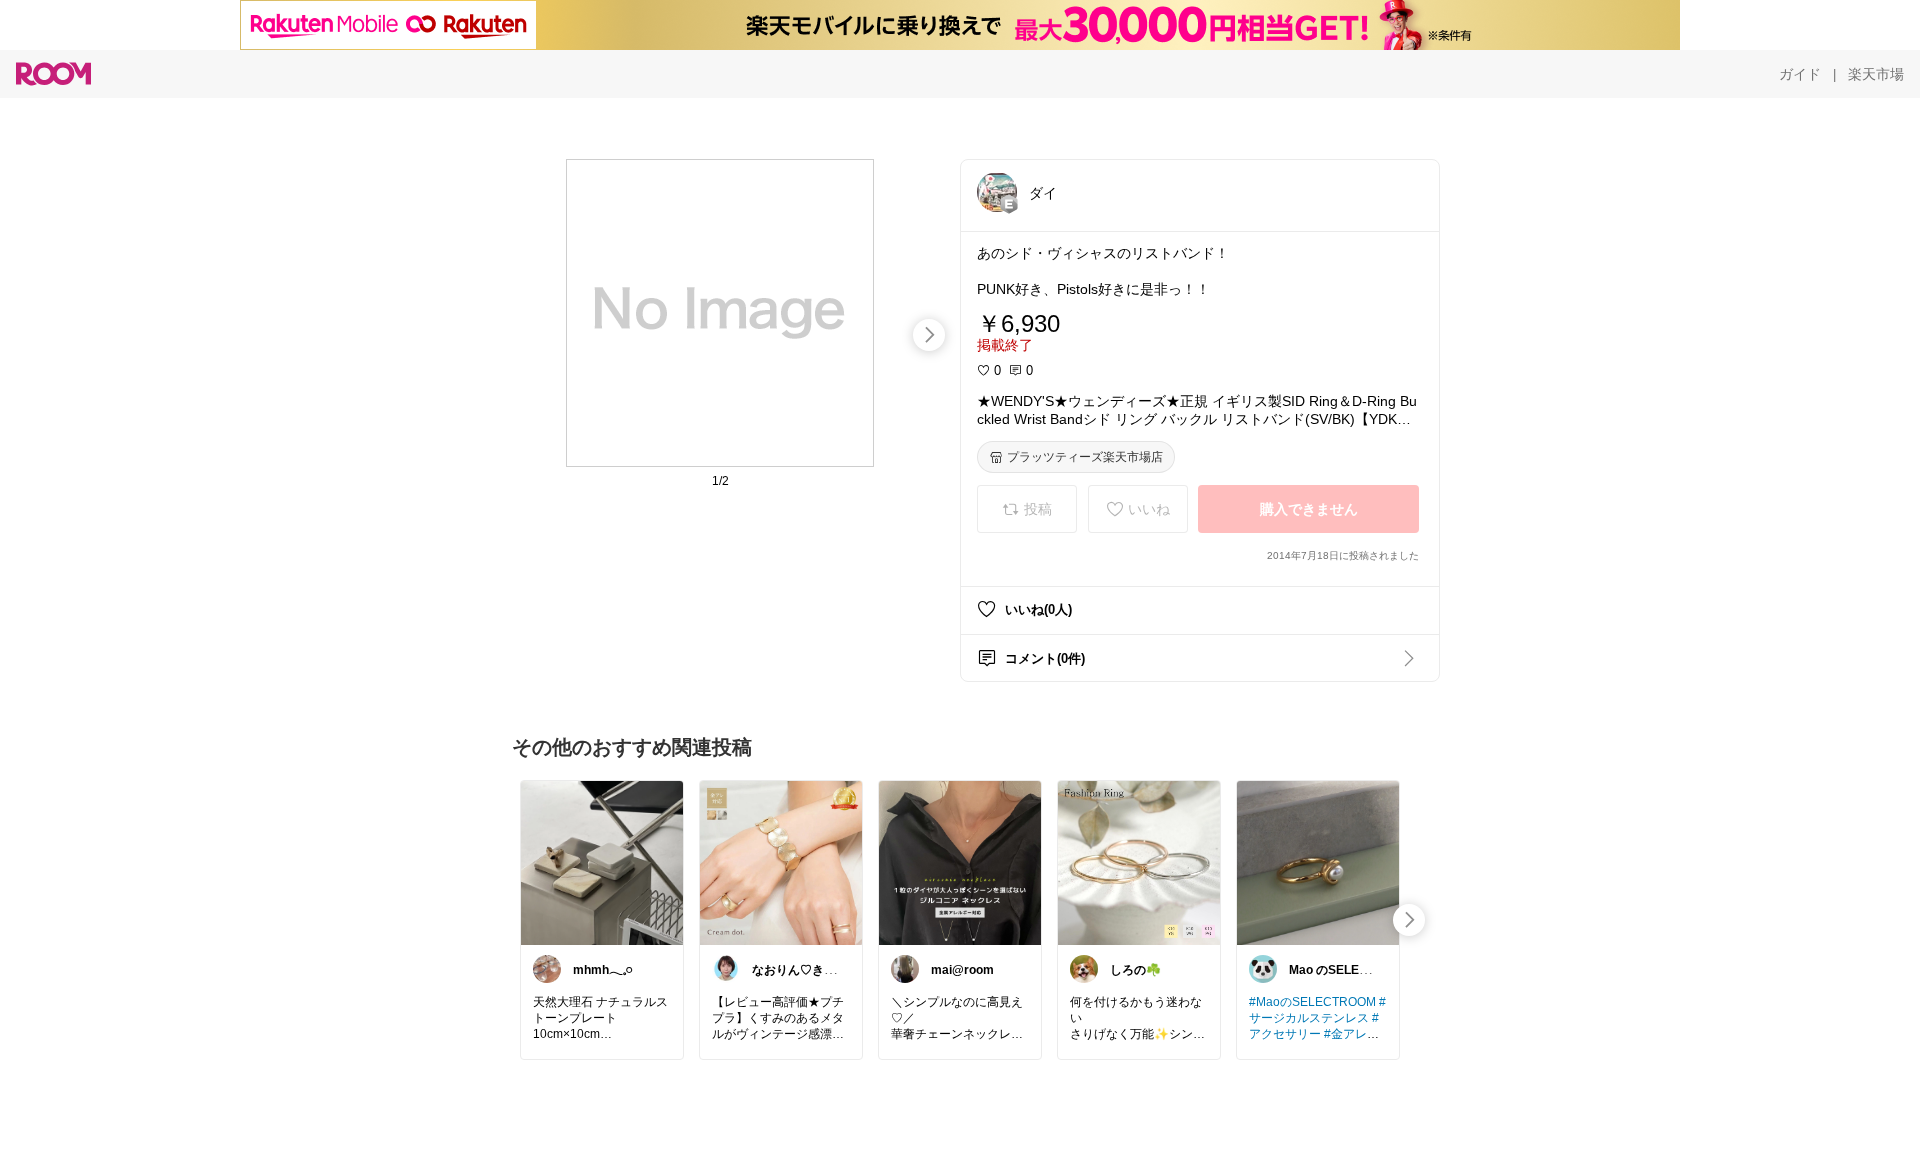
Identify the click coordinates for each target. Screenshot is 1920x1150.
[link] (602, 862)
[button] (997, 192)
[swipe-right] (929, 335)
